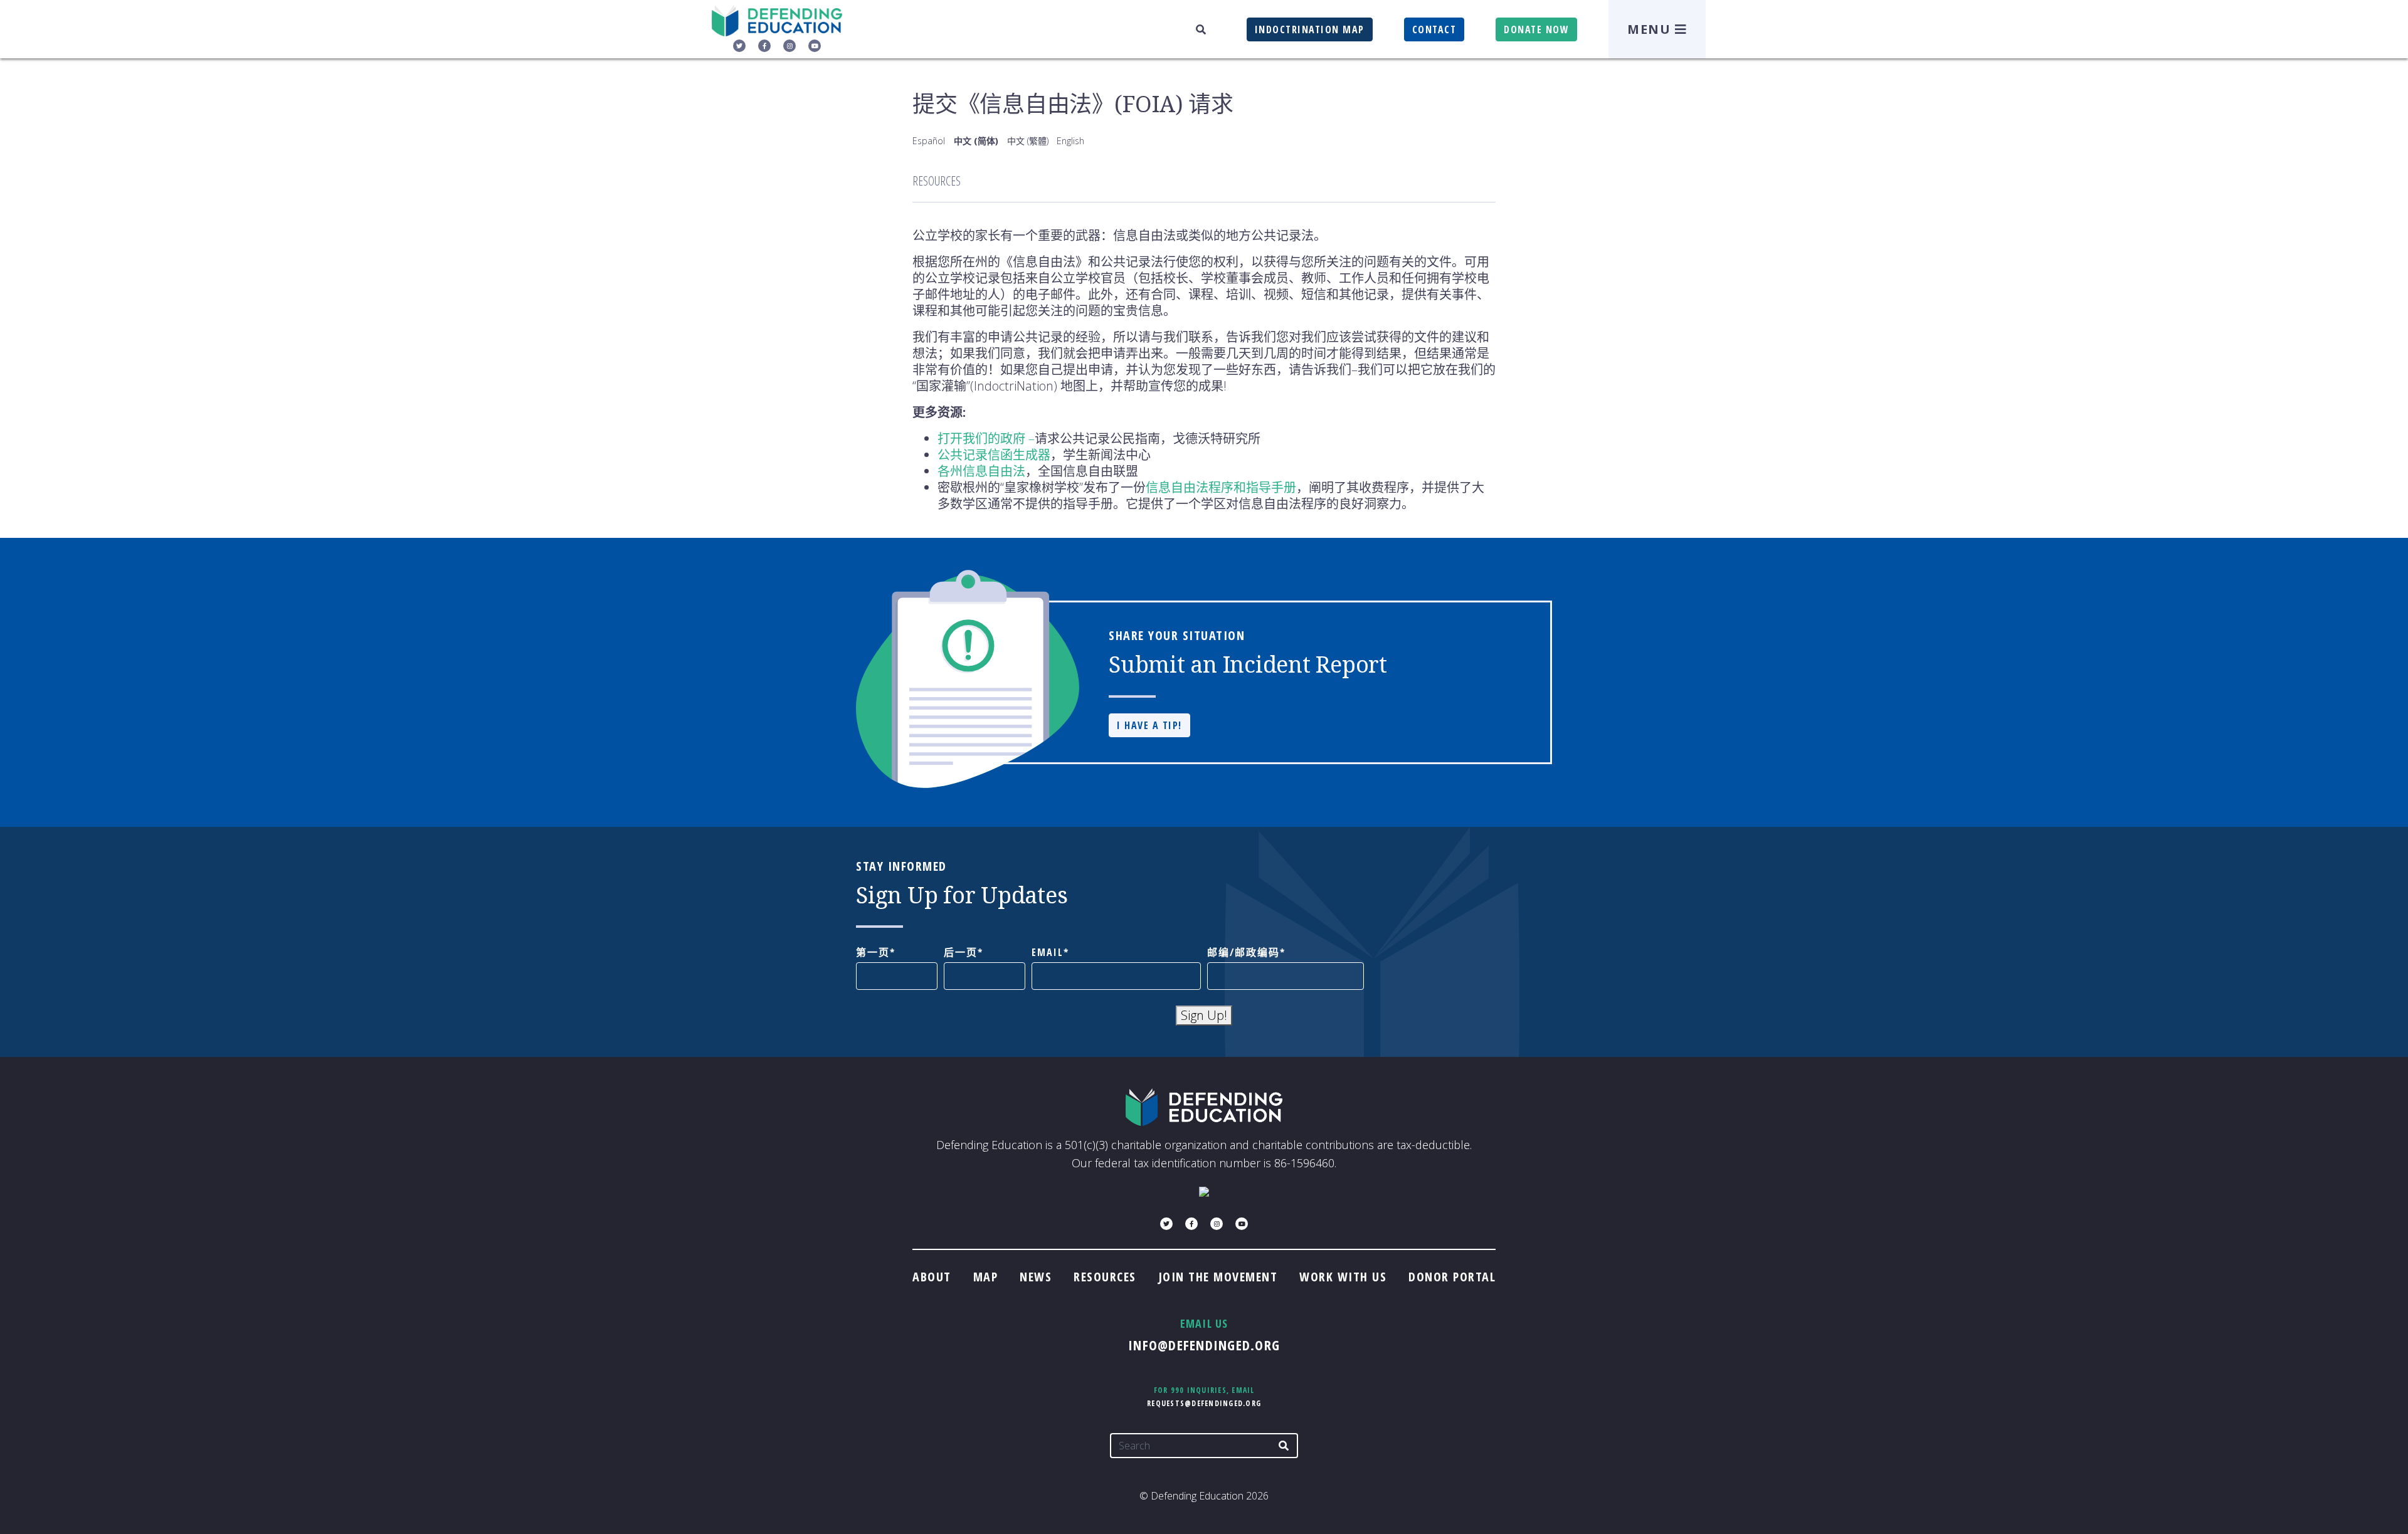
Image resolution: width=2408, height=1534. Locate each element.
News (1036, 1277)
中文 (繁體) (1028, 141)
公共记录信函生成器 (994, 455)
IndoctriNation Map (1310, 29)
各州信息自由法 (981, 471)
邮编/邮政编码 (1244, 953)
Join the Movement (1218, 1277)
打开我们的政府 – (986, 439)
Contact (1434, 29)
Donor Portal (1452, 1277)
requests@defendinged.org (1204, 1403)
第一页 (873, 953)
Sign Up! (1204, 1015)
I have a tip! (1149, 725)
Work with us (1343, 1277)
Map (986, 1277)
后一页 (961, 953)
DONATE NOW (1536, 29)
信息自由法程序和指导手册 (1221, 487)
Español (929, 141)
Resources (1105, 1277)
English (1070, 141)
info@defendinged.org (1204, 1345)
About (932, 1277)
